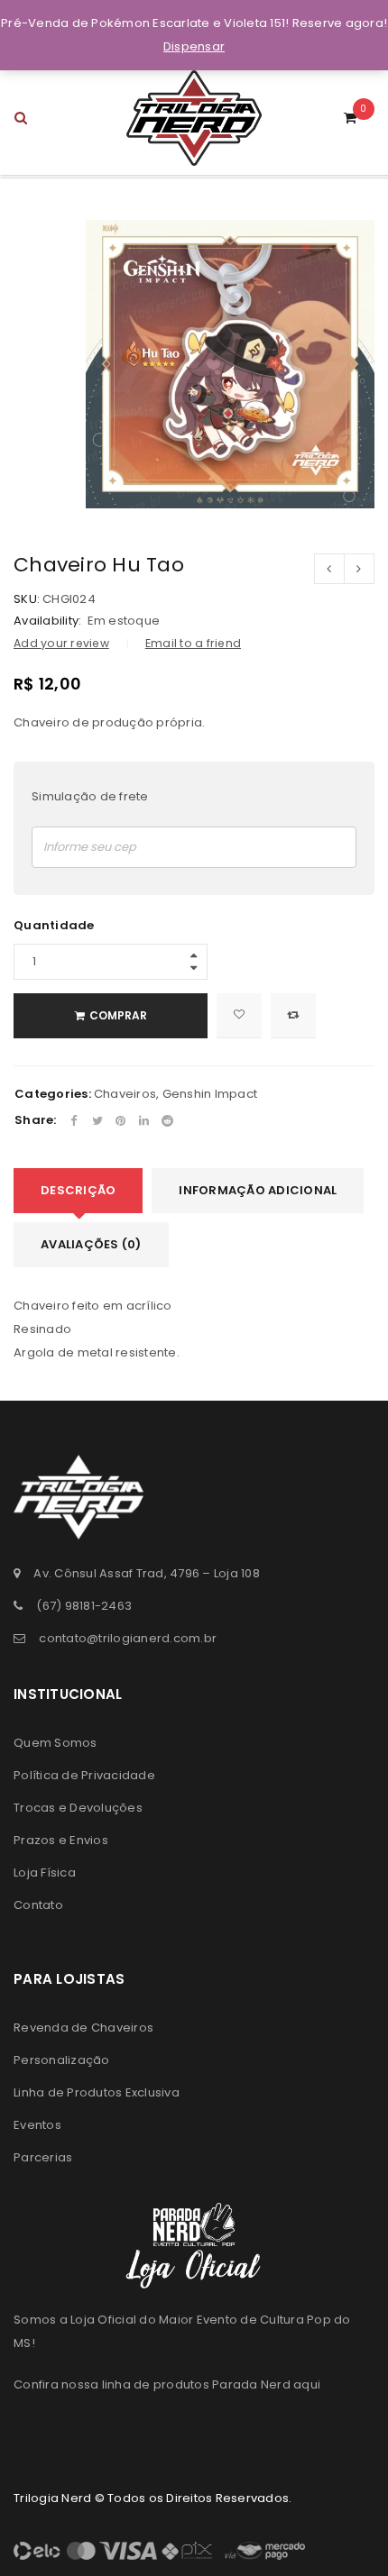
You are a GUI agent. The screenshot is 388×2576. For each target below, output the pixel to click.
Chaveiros (125, 1094)
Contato (38, 1905)
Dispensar (194, 46)
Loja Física (45, 1873)
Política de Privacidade (84, 1775)
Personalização (62, 2060)
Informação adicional (258, 1190)
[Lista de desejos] (239, 1016)
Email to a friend (193, 643)
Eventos (37, 2125)
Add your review (61, 643)
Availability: (47, 621)
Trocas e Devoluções (78, 1808)
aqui (307, 2384)
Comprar (118, 1015)
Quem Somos (55, 1743)
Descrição (78, 1190)
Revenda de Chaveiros (83, 2028)
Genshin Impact (210, 1094)
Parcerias (43, 2157)
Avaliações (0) (91, 1244)
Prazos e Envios (61, 1840)
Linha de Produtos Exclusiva (97, 2092)
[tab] (78, 1191)
